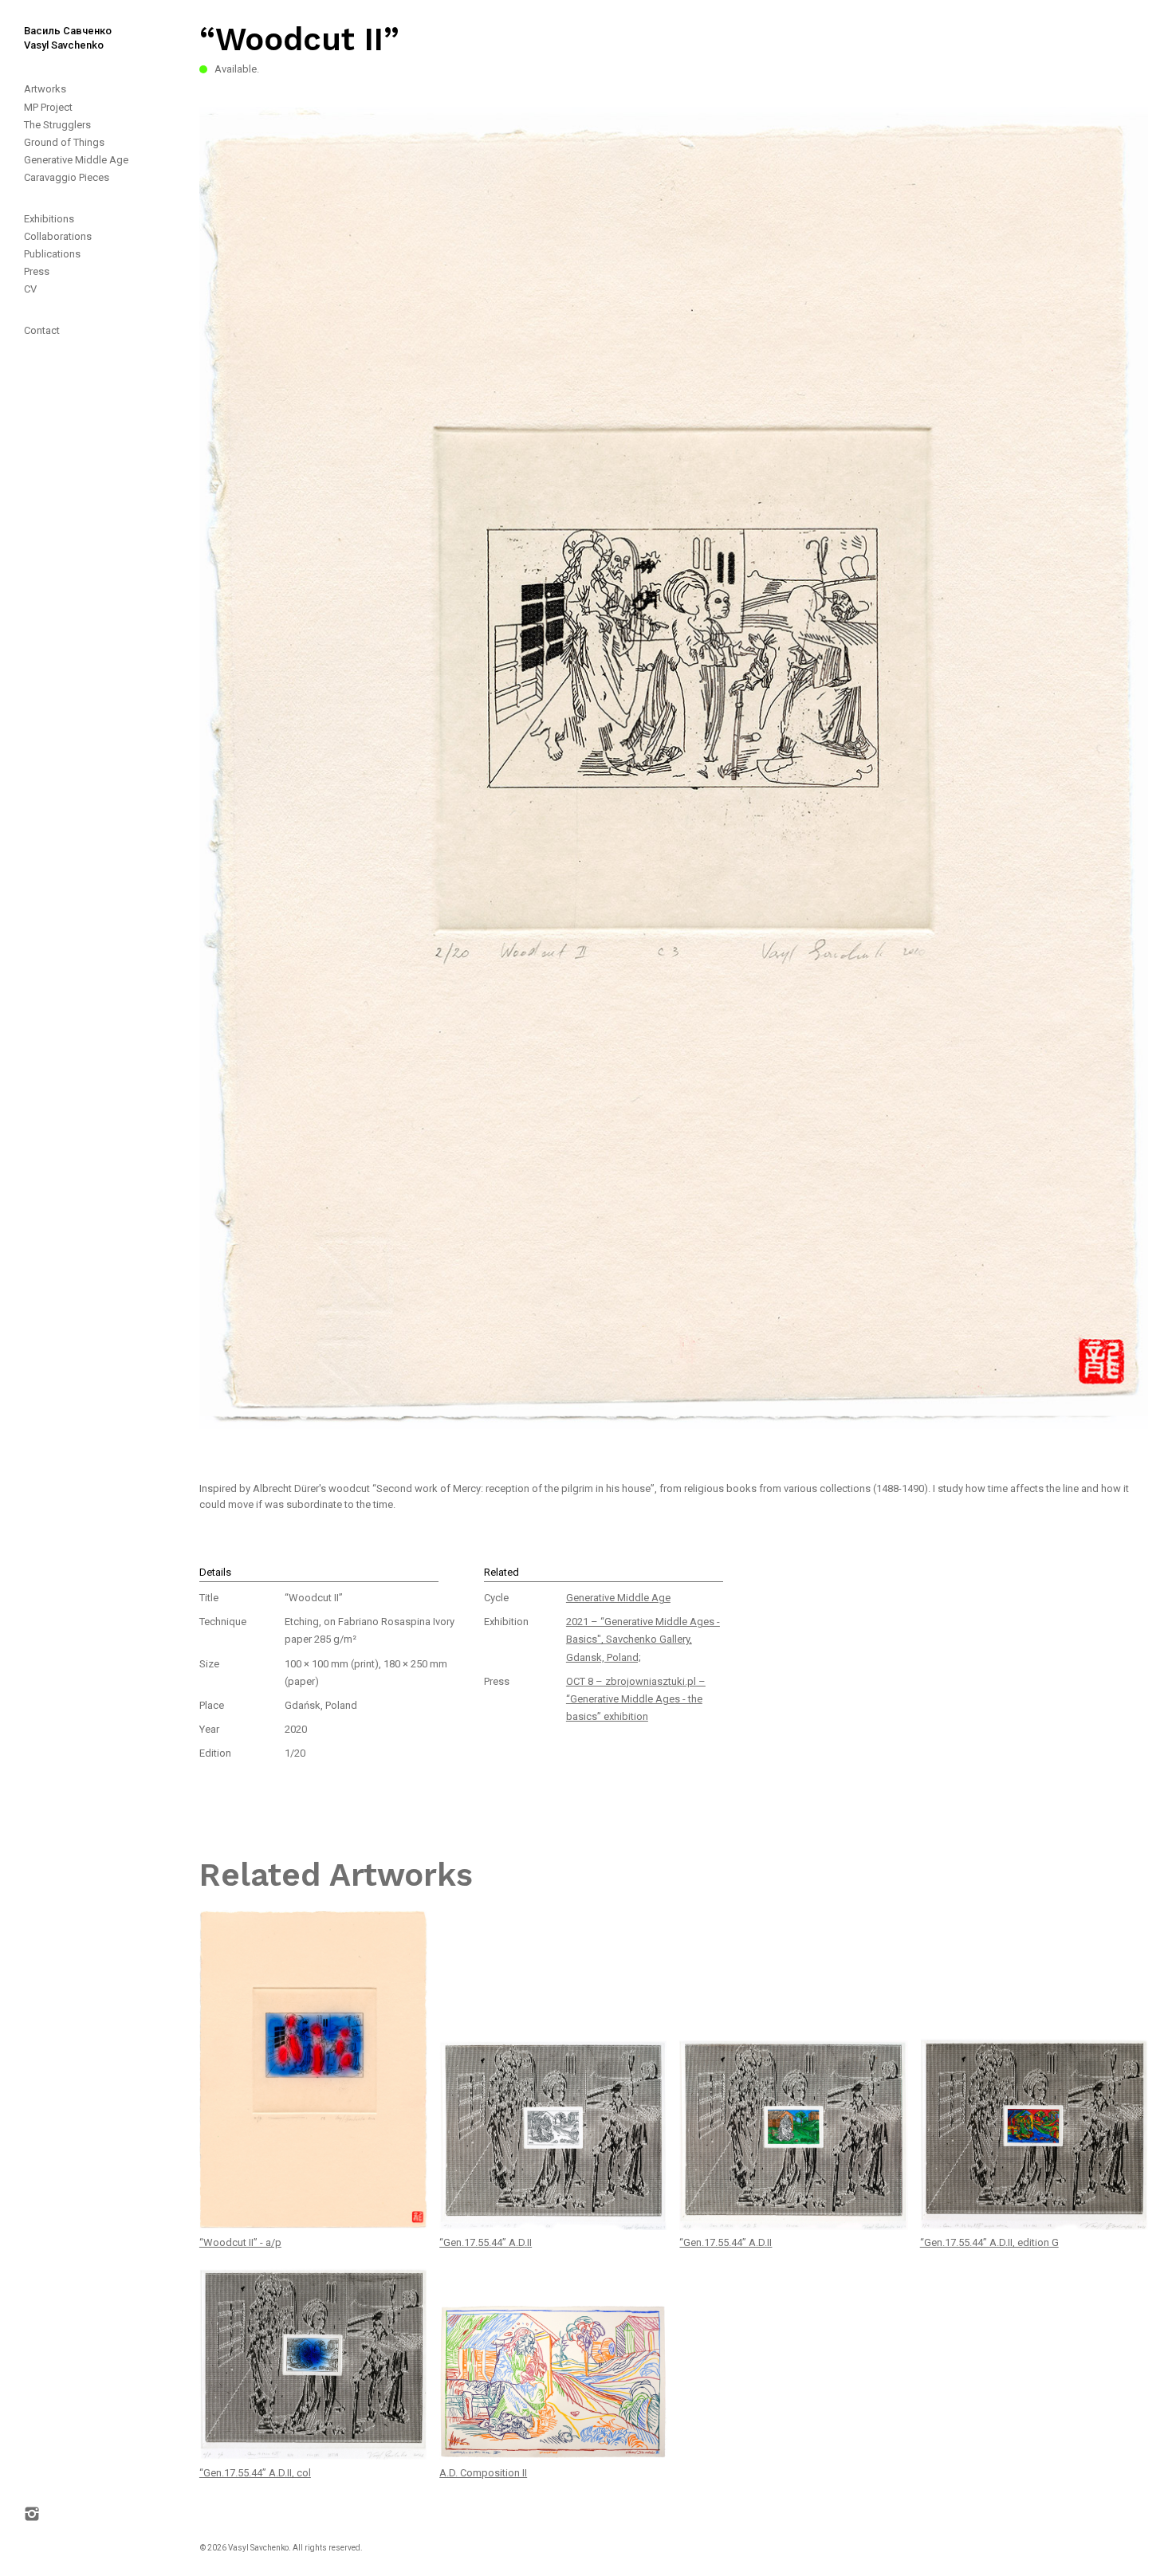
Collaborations (58, 236)
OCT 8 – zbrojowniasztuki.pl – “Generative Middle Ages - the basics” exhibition (636, 1699)
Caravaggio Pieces (67, 177)
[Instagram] (41, 1449)
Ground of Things (64, 142)
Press (37, 271)
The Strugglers (57, 125)
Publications (52, 254)
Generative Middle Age (76, 160)
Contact (42, 330)
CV (30, 289)
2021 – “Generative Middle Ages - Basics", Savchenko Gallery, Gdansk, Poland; (643, 1639)
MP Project (48, 107)
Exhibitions (49, 219)
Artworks (45, 89)
